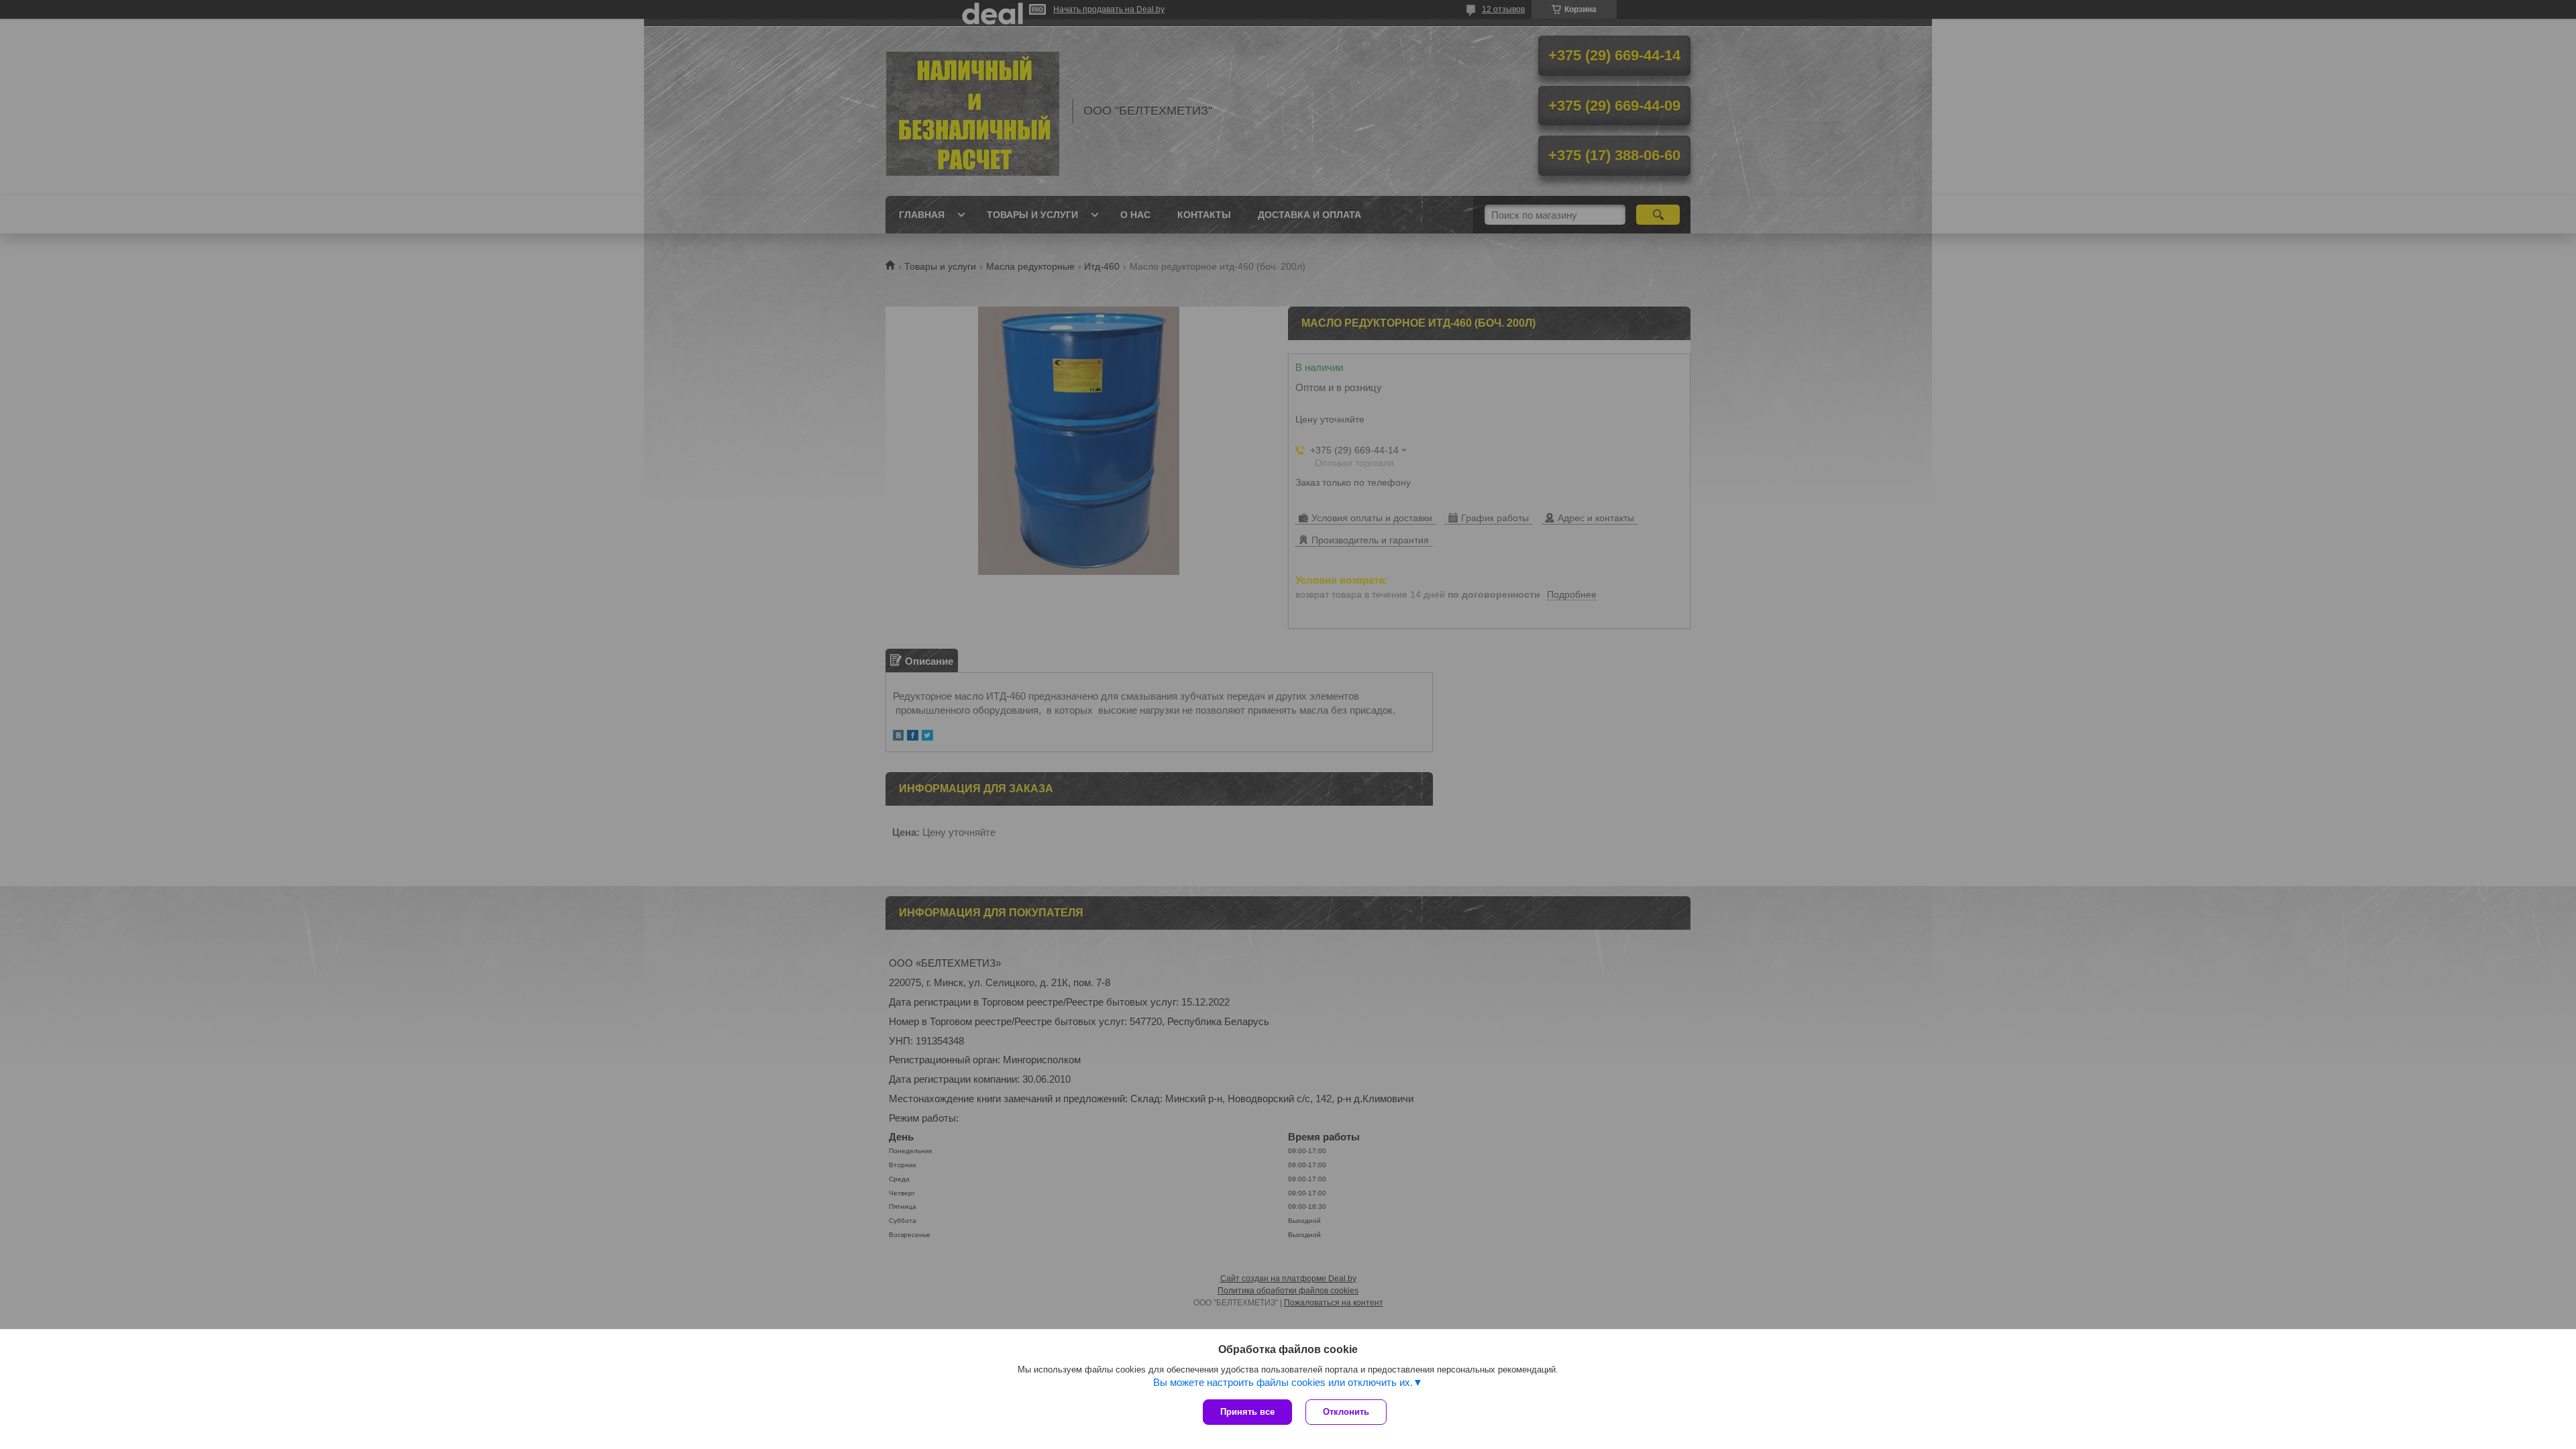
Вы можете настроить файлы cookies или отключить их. (1283, 1382)
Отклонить (1346, 1412)
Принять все (1247, 1412)
